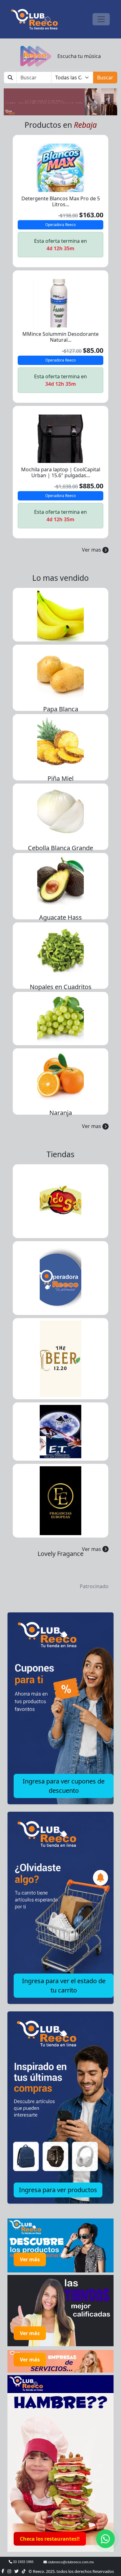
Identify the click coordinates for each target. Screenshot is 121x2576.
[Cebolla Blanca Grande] (60, 811)
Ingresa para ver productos (58, 2190)
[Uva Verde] (60, 1018)
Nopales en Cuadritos (61, 987)
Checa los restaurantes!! (50, 2539)
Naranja (61, 1113)
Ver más (30, 2259)
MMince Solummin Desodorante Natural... (60, 337)
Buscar (105, 78)
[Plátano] (60, 614)
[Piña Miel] (60, 741)
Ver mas (92, 550)
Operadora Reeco (60, 225)
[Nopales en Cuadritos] (60, 950)
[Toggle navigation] (101, 19)
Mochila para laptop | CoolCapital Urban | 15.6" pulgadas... (61, 472)
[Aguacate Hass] (60, 880)
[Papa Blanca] (60, 672)
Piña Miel (60, 778)
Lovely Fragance (60, 1554)
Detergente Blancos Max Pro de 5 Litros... (61, 201)
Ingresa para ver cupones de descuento (64, 1786)
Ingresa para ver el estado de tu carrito (64, 1985)
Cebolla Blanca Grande (60, 848)
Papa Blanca (61, 709)
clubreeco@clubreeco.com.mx (70, 2562)
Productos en (61, 125)
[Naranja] (60, 1076)
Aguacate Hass (60, 917)
